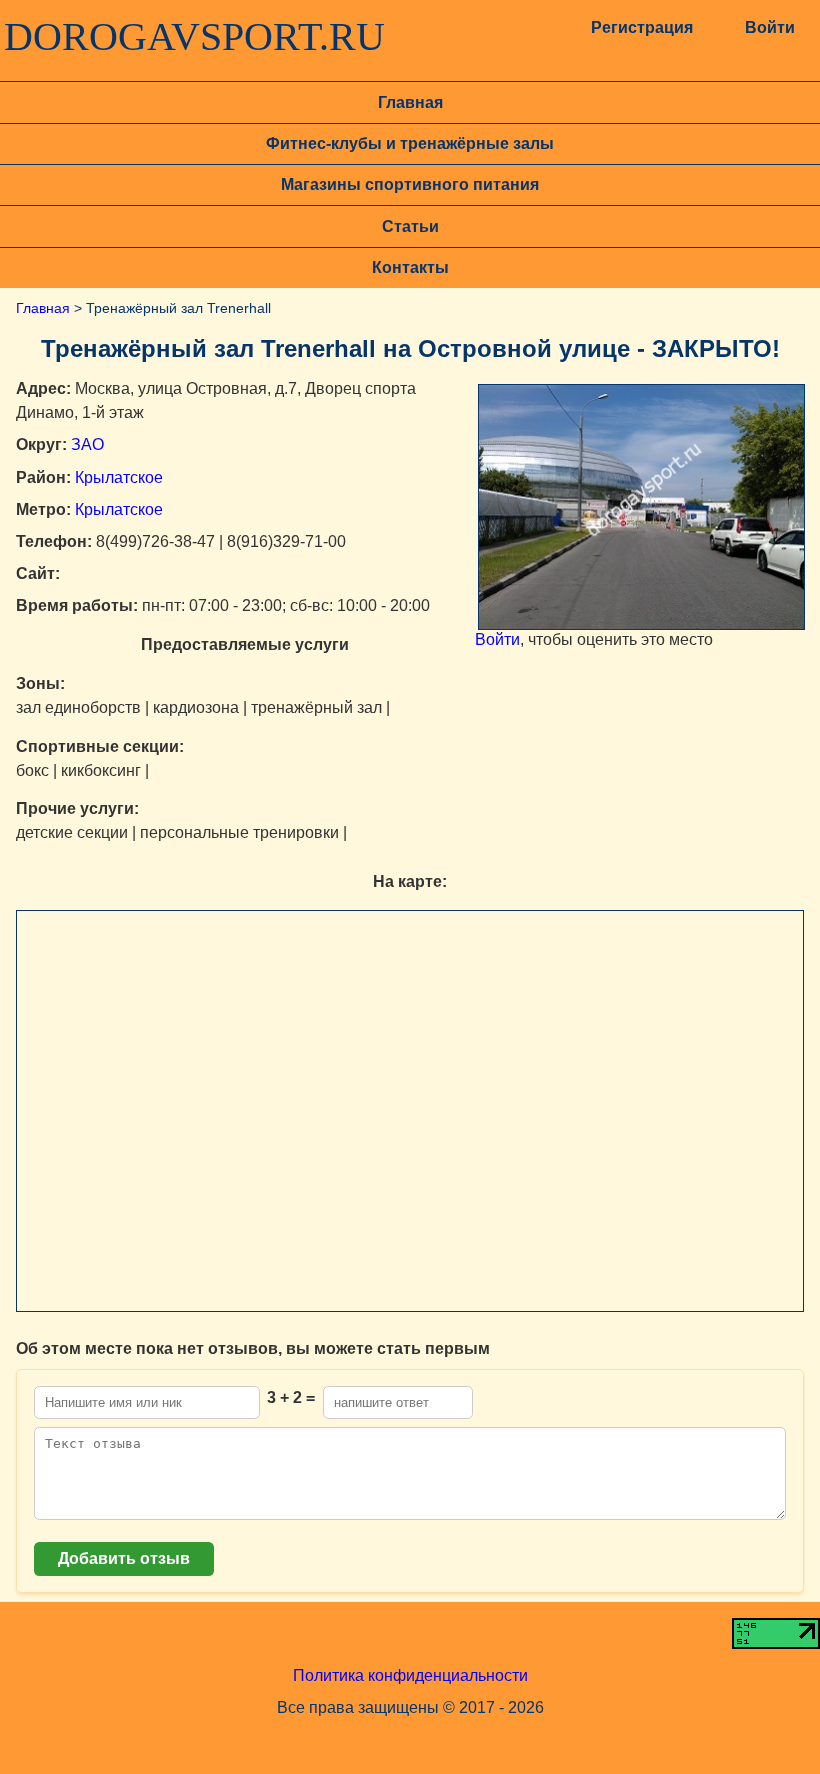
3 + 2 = (291, 1397)
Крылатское (119, 477)
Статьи (410, 226)
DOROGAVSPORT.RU (194, 37)
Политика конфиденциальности (410, 1675)
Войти (770, 27)
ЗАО (87, 444)
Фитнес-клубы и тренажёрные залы (410, 143)
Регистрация (641, 27)
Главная (410, 102)
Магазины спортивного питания (410, 184)
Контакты (410, 267)
